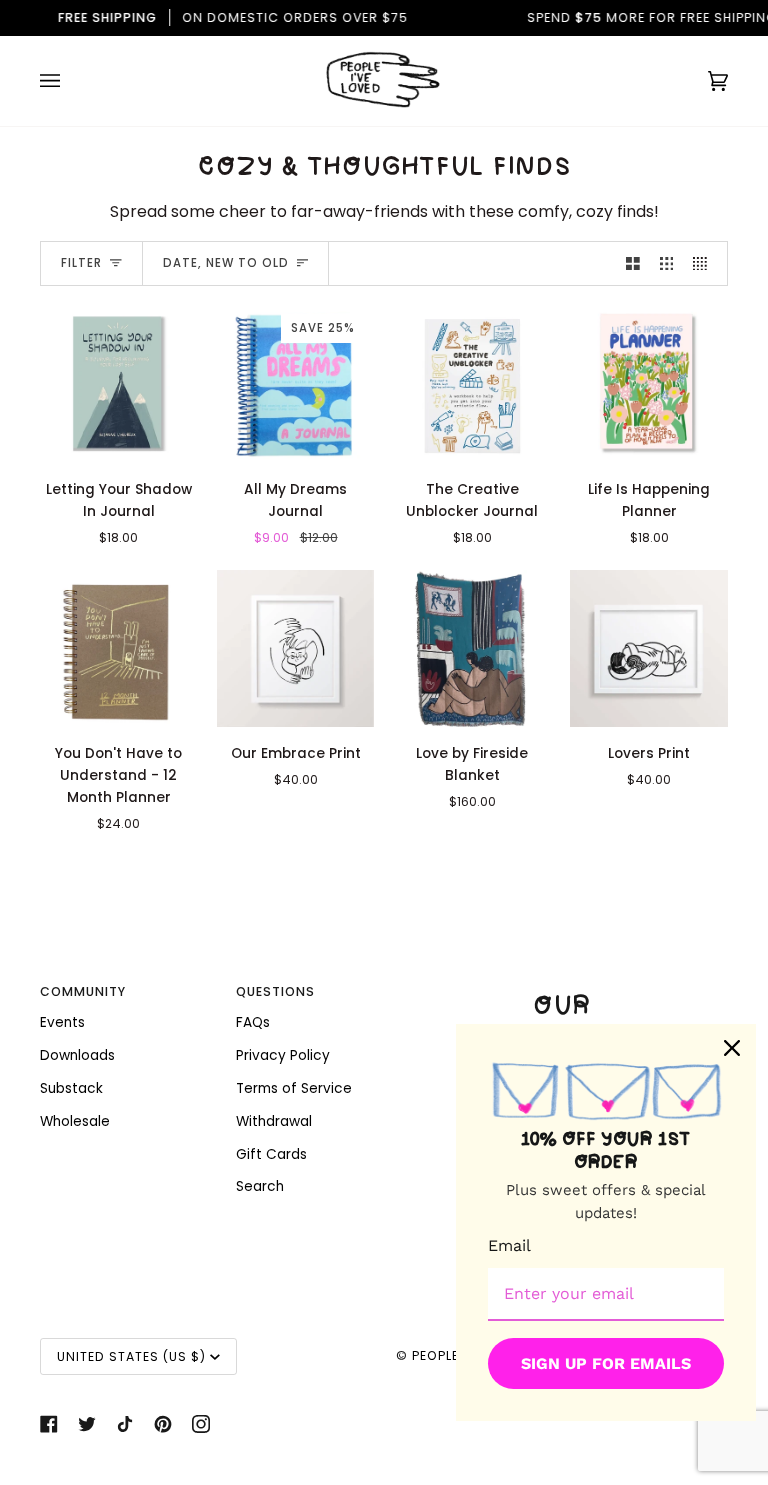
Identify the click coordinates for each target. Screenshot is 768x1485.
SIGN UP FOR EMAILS (606, 1363)
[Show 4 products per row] (705, 263)
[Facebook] (49, 1424)
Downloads (77, 1055)
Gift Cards (271, 1154)
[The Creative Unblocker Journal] (473, 384)
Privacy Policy (283, 1055)
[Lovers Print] (649, 649)
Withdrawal (274, 1121)
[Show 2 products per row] (633, 263)
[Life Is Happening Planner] (649, 384)
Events (62, 1022)
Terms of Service (294, 1088)
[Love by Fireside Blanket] (473, 649)
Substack (71, 1088)
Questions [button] (275, 991)
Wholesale (75, 1121)
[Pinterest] (163, 1424)
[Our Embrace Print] (296, 649)
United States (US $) (131, 1356)
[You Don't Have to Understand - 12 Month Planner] (119, 649)
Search (260, 1186)
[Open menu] (70, 81)
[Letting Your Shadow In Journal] (119, 384)
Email (509, 1245)
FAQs (253, 1022)
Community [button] (83, 991)
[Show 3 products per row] (667, 263)
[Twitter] (87, 1424)
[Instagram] (201, 1424)
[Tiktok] (125, 1424)
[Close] (732, 1048)
